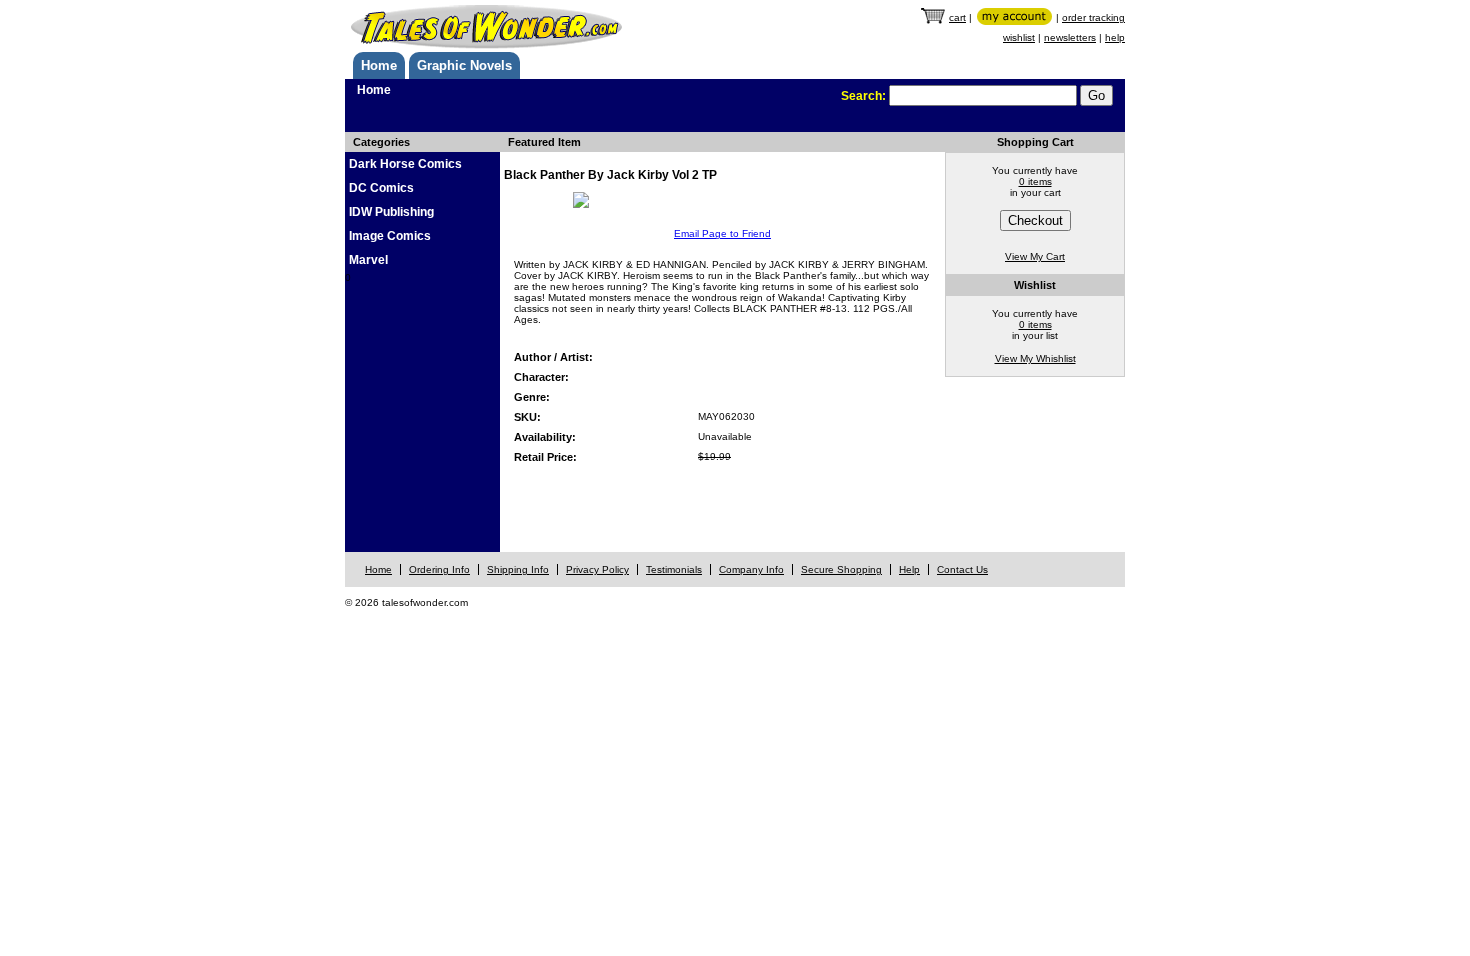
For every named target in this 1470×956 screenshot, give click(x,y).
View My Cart (1035, 256)
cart (957, 17)
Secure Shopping (841, 569)
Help (909, 569)
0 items (1035, 181)
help (1115, 37)
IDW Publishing (391, 212)
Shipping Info (518, 569)
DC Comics (381, 188)
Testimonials (674, 569)
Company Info (751, 569)
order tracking (1093, 17)
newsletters (1070, 37)
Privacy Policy (597, 569)
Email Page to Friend (722, 233)
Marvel (368, 260)
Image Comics (390, 236)
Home (379, 65)
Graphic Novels (464, 65)
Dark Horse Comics (405, 164)
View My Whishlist (1035, 358)
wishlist (1019, 37)
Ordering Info (439, 569)
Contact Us (962, 569)
